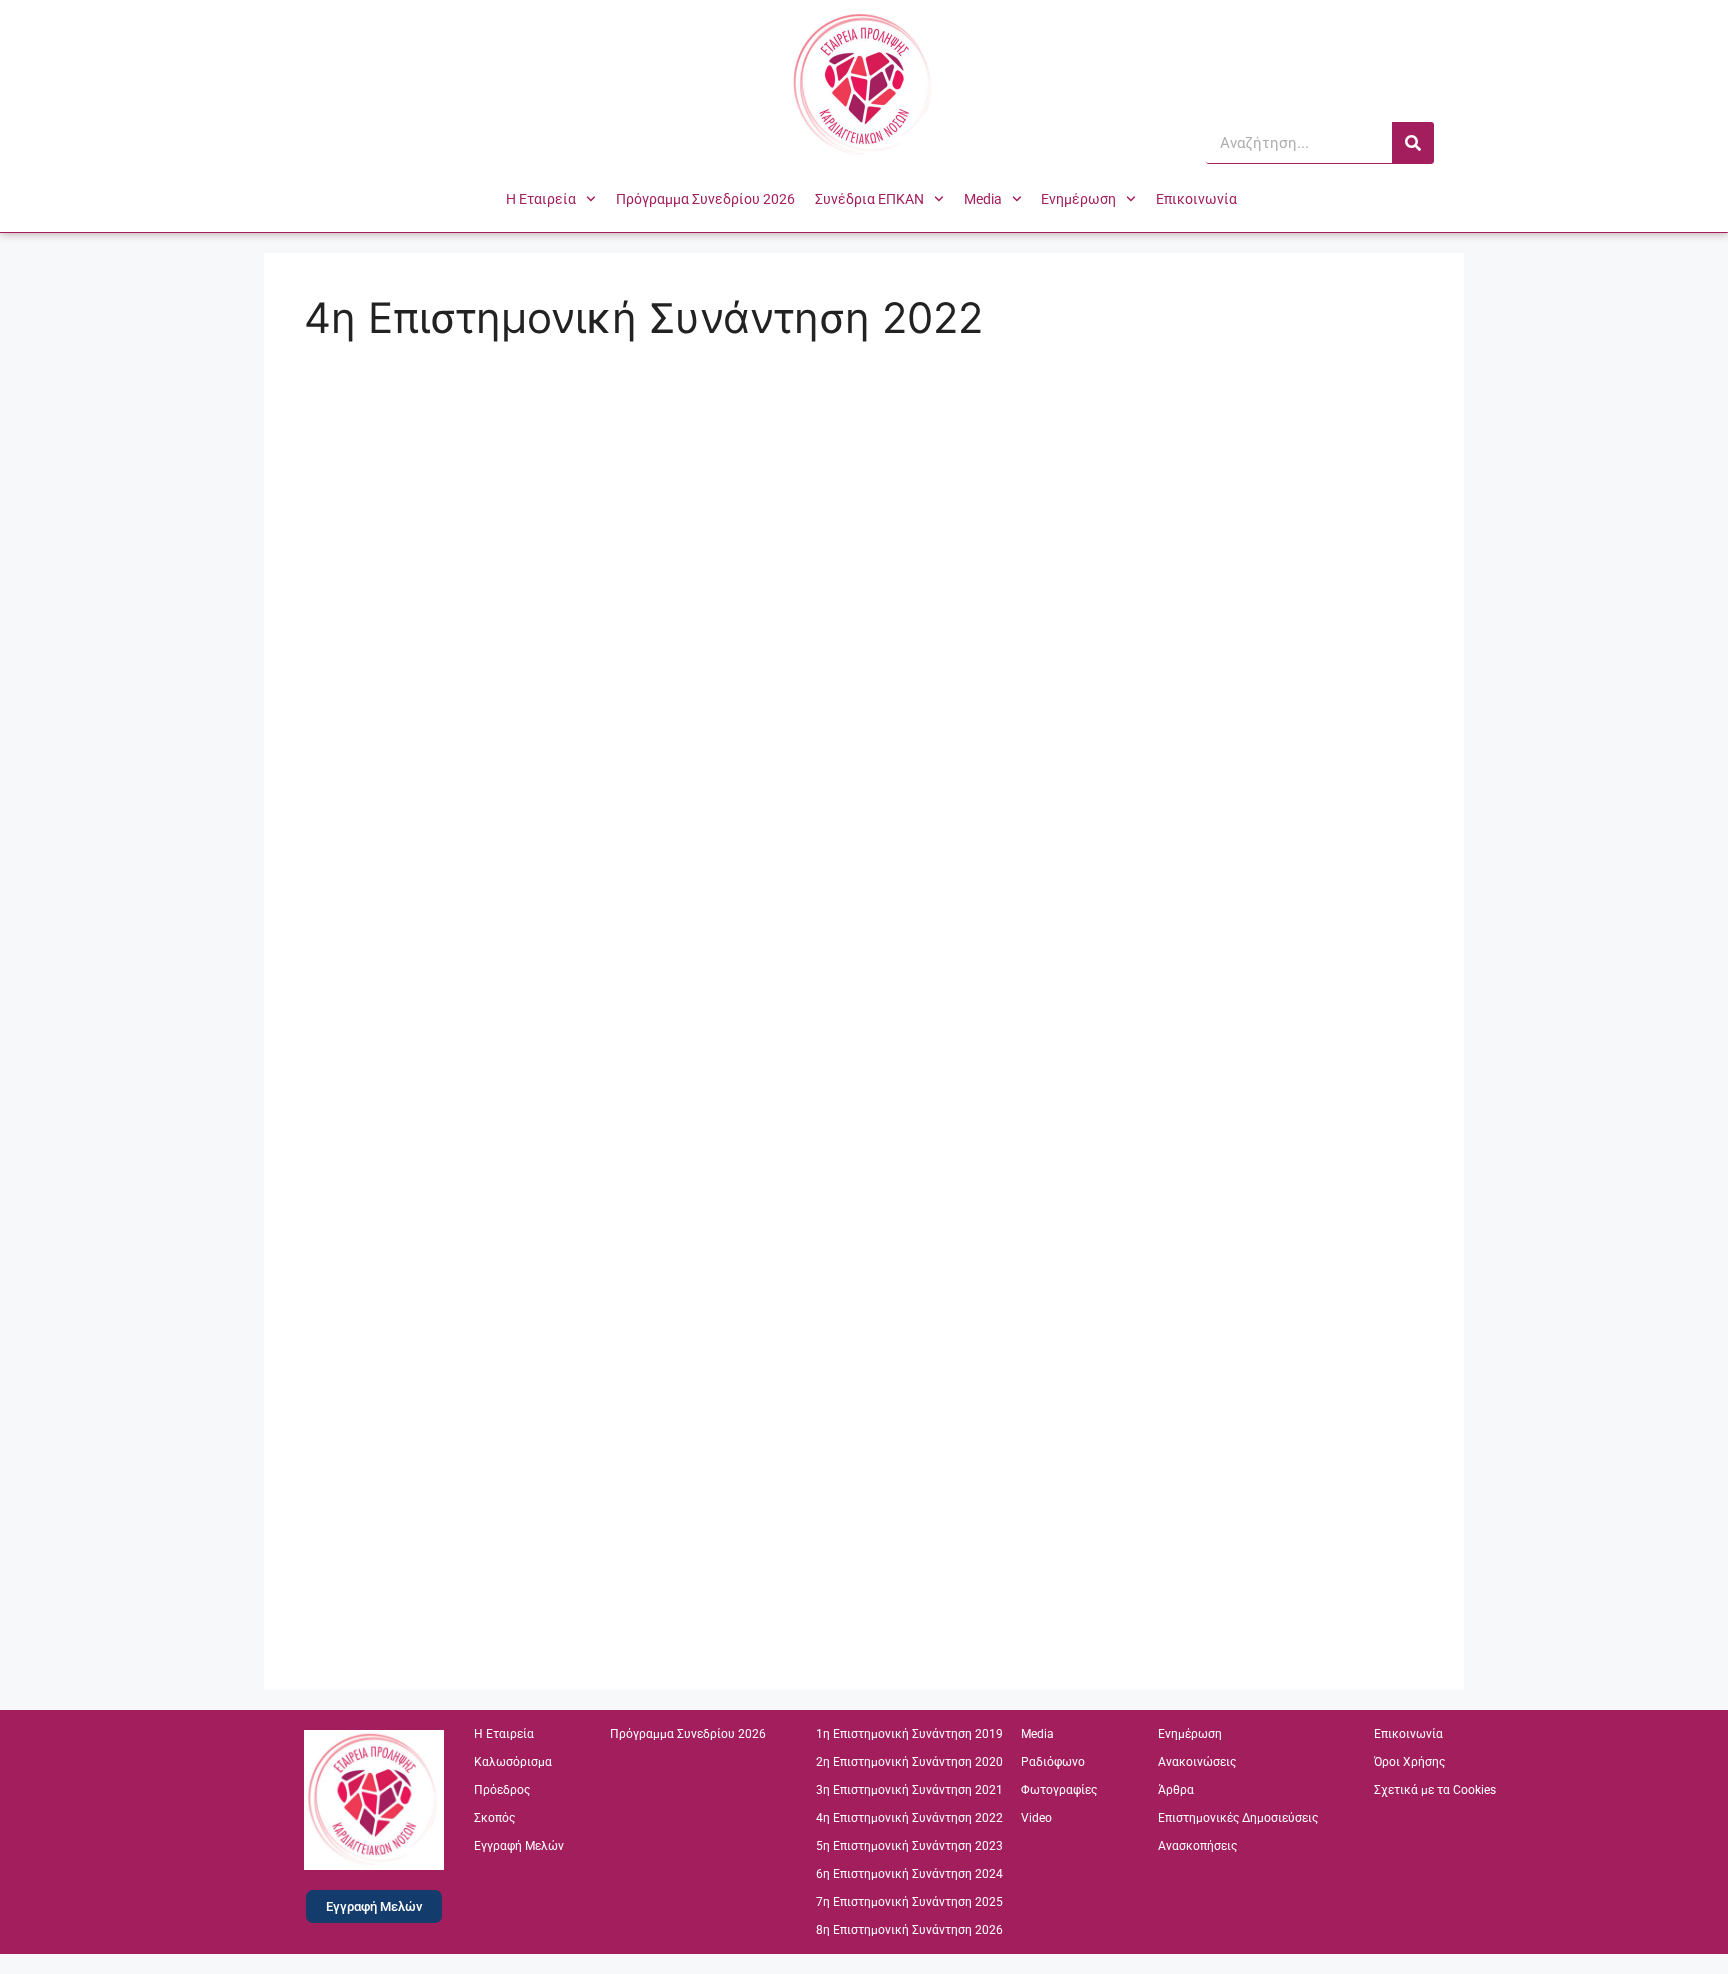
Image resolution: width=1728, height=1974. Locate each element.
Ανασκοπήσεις (1197, 1846)
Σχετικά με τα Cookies (1435, 1790)
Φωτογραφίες (1059, 1790)
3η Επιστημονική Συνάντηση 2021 (909, 1790)
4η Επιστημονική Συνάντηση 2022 (909, 1818)
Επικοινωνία (1196, 199)
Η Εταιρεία (541, 199)
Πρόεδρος (502, 1790)
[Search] (1413, 142)
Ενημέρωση (1078, 199)
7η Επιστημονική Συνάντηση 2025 (909, 1902)
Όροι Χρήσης (1409, 1762)
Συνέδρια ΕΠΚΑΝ (869, 199)
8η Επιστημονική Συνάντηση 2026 (909, 1930)
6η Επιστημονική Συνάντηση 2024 (909, 1874)
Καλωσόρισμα (513, 1762)
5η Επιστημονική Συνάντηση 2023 (909, 1846)
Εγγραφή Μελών (519, 1846)
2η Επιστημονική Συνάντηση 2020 (909, 1762)
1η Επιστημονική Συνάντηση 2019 (909, 1734)
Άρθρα (1176, 1790)
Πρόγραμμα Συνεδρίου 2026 (705, 199)
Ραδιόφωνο (1053, 1762)
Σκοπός (494, 1818)
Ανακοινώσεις (1197, 1762)
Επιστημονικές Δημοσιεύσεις (1238, 1818)
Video (1036, 1818)
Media (983, 199)
